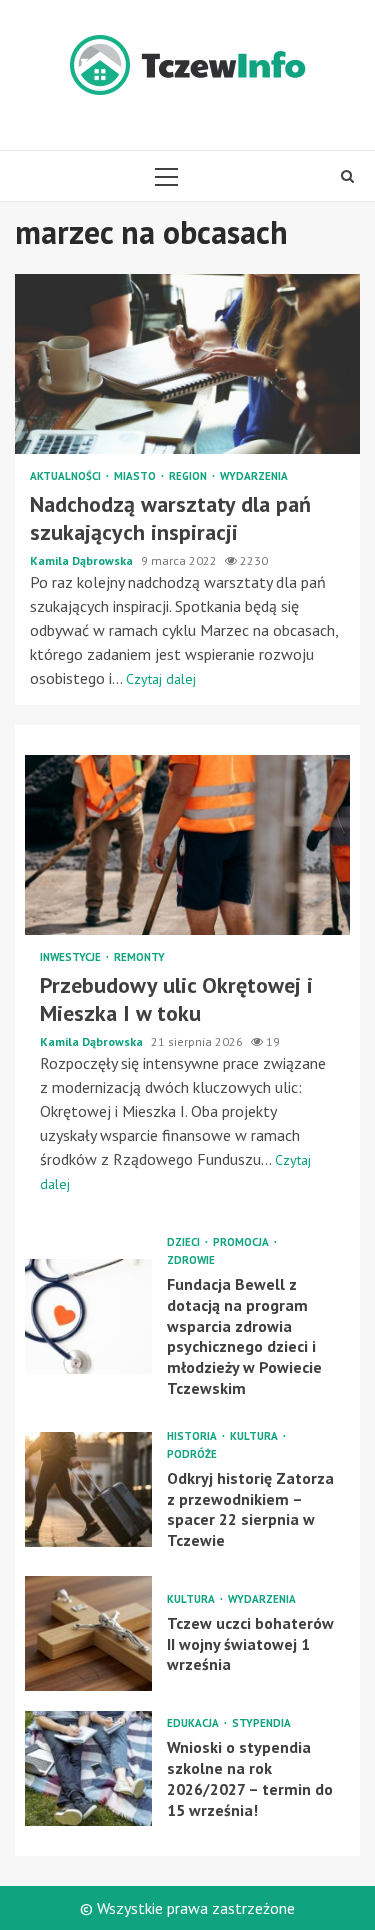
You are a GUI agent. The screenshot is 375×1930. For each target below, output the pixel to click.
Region (189, 476)
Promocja (242, 1242)
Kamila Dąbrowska (83, 560)
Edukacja (194, 1723)
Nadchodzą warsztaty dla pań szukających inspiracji (187, 364)
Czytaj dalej (161, 679)
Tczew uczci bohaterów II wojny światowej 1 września (88, 1633)
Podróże (192, 1454)
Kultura (255, 1436)
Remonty (139, 957)
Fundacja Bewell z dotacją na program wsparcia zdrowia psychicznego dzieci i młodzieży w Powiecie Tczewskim (88, 1316)
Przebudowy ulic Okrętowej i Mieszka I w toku (187, 845)
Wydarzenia (254, 476)
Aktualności (67, 476)
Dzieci (185, 1242)
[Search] (347, 176)
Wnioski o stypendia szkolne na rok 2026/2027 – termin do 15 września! (88, 1768)
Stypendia (261, 1723)
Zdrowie (191, 1260)
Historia (193, 1436)
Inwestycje (72, 957)
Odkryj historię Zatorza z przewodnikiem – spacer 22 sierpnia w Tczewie (88, 1489)
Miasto (136, 476)
